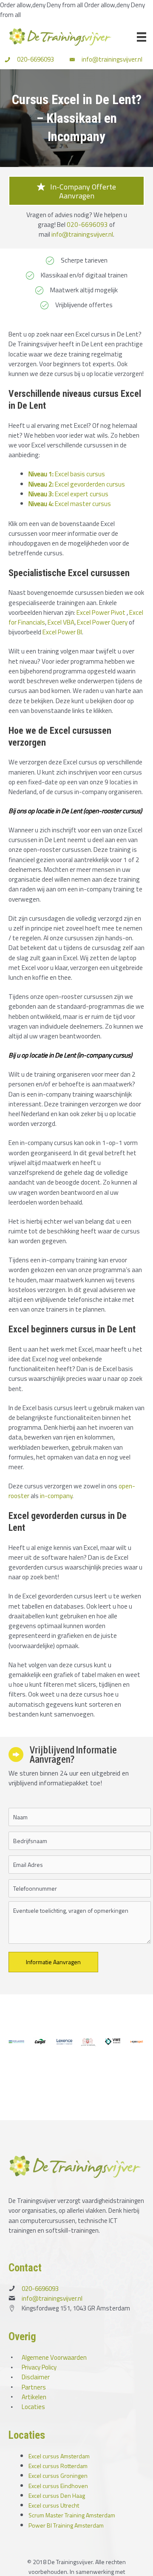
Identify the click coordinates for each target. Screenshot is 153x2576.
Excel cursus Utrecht (54, 2505)
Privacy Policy (39, 2367)
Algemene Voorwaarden (54, 2357)
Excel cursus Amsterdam (59, 2456)
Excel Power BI (62, 632)
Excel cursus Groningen (58, 2476)
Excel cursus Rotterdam (58, 2466)
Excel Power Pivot (101, 612)
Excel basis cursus (67, 474)
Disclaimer (36, 2377)
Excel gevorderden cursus (77, 484)
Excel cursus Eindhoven (58, 2486)
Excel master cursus (70, 503)
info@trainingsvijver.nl (112, 59)
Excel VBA (61, 622)
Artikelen (34, 2397)
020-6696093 (35, 59)
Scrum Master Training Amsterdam (72, 2515)
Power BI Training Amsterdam (66, 2525)
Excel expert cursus (68, 494)
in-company (56, 1496)
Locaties (33, 2407)
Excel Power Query (102, 622)
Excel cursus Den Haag (57, 2495)
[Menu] (142, 37)
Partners (34, 2387)
